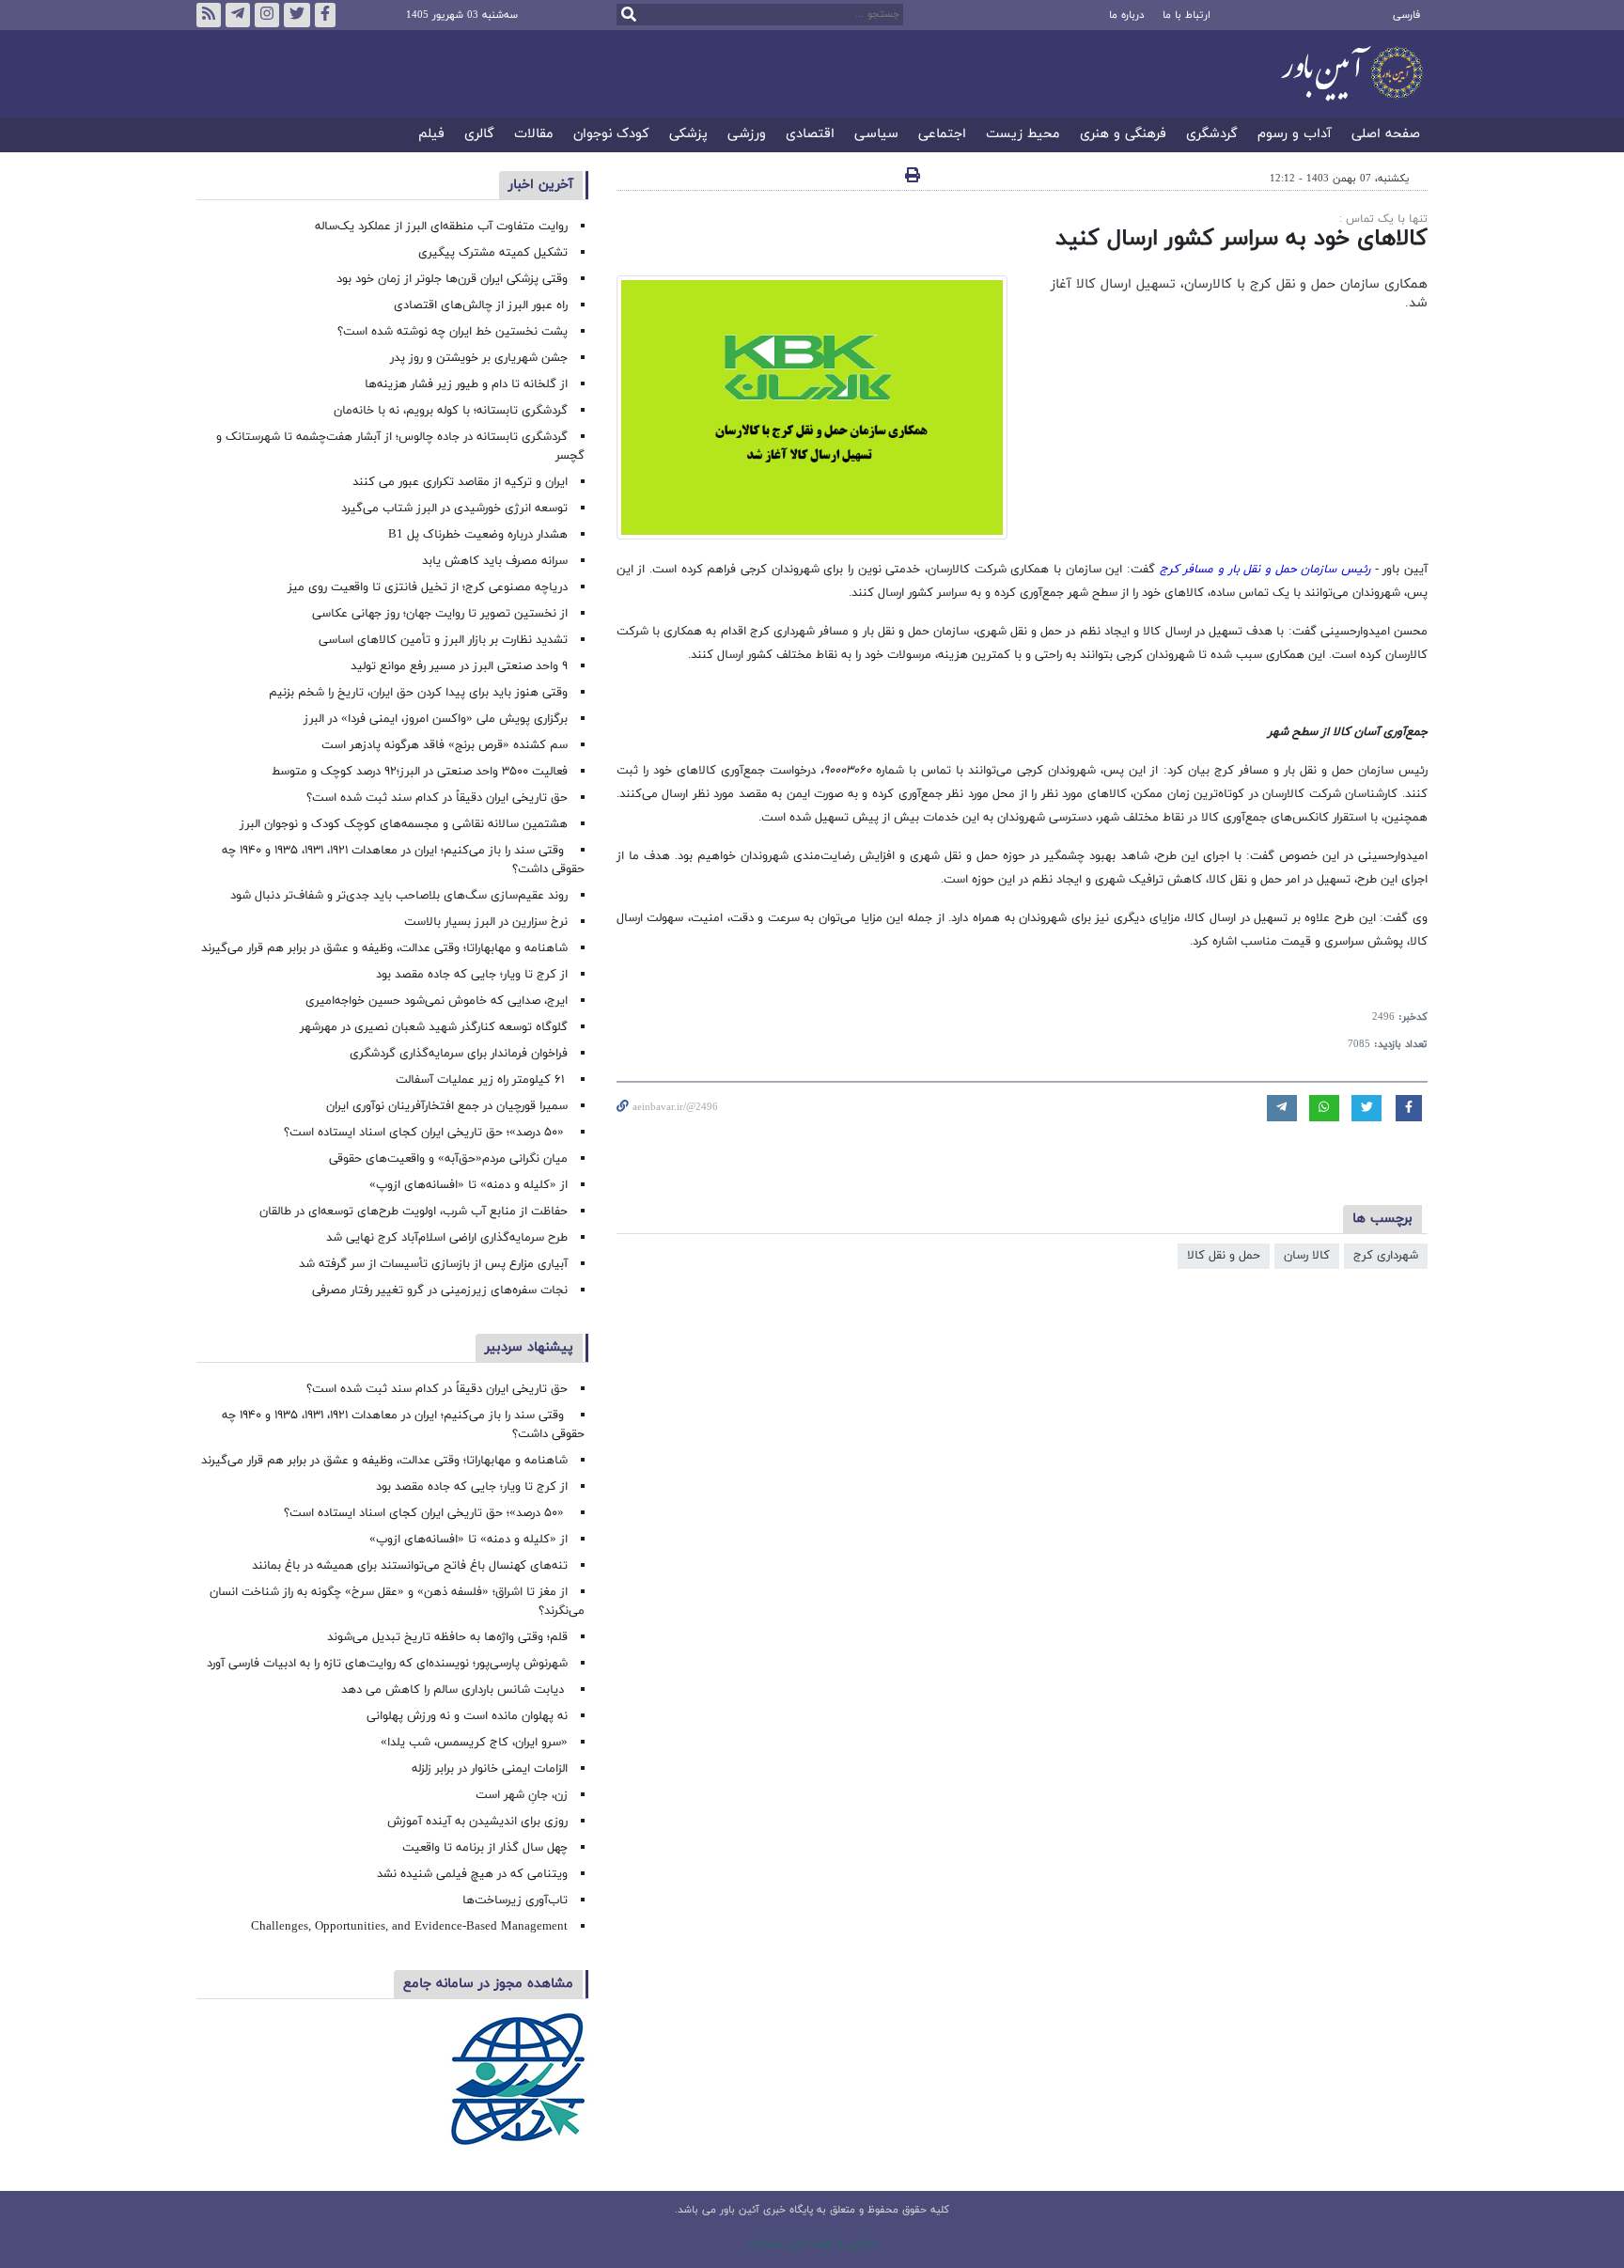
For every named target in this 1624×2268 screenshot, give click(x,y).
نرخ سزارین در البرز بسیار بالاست (486, 922)
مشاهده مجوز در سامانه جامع (488, 1984)
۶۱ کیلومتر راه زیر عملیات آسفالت (482, 1080)
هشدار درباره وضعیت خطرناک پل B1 (478, 535)
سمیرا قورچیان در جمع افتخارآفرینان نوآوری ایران (445, 1106)
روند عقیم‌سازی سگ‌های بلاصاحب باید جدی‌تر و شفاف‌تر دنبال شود (399, 896)
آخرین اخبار (541, 185)
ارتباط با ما (1187, 15)
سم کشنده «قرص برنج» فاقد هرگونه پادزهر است (445, 745)
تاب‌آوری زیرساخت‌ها (515, 1900)
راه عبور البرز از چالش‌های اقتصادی (479, 305)
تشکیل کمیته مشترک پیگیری (491, 253)
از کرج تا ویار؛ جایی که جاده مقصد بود (472, 975)
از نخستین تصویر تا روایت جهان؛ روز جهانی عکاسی (440, 614)
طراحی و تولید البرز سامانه (812, 2244)
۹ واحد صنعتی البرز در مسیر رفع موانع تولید (459, 666)
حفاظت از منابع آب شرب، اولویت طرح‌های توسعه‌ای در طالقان (414, 1212)
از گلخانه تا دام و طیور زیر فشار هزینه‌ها (466, 384)
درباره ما (1126, 15)
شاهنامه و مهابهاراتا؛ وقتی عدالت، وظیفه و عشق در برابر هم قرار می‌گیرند (384, 948)
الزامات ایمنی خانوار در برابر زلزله (490, 1769)
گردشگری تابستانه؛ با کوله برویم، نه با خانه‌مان (451, 411)
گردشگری (1212, 135)
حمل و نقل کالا (1224, 1256)
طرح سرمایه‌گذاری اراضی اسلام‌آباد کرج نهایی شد (447, 1238)
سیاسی (876, 135)
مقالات (534, 135)
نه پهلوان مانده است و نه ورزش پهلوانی (465, 1716)
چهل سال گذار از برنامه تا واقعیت (485, 1848)
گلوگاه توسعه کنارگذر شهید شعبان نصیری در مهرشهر (434, 1027)
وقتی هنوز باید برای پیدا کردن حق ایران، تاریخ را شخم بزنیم (418, 693)
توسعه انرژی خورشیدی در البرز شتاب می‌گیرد (454, 508)
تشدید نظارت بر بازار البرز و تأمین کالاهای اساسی (443, 640)
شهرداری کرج (1386, 1256)
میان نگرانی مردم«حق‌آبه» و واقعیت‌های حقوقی (448, 1159)
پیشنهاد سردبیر (529, 1347)
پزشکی (688, 135)
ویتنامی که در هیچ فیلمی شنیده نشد (472, 1874)
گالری (479, 135)
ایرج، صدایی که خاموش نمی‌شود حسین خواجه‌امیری (437, 1001)
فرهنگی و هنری (1123, 135)
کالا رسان (1307, 1256)
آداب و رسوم (1295, 135)
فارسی (1406, 15)
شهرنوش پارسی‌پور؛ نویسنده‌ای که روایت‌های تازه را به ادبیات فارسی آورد (387, 1664)
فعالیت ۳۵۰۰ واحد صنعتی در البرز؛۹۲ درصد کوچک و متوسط (420, 772)
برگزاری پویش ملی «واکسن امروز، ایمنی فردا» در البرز (436, 719)
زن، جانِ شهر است (522, 1795)
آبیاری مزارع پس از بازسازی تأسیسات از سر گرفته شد (433, 1264)
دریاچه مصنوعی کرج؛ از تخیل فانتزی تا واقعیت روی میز (428, 587)
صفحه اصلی (1386, 135)
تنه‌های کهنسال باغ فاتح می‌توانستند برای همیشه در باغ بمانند (410, 1566)
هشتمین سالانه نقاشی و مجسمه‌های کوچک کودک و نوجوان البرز (404, 824)
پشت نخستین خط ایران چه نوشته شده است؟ (453, 332)
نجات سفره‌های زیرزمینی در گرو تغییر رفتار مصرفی (440, 1290)
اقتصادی (810, 135)
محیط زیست (1023, 135)
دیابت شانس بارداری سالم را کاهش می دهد (454, 1690)
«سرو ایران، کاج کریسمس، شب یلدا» (474, 1743)
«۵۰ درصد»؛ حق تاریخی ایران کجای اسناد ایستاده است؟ (426, 1133)
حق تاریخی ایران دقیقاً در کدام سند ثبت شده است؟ (437, 798)
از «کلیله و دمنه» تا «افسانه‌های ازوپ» (468, 1185)
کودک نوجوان (611, 135)
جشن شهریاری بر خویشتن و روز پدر (479, 358)
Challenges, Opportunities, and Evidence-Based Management (409, 1927)
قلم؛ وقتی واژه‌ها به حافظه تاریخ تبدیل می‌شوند (447, 1637)
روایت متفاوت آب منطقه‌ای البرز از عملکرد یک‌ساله (441, 227)
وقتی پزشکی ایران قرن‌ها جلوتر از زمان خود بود (452, 279)
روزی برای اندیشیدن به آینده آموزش (477, 1822)
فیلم (431, 135)
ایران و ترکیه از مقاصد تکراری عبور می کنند (460, 482)
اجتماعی (942, 135)
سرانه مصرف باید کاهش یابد (495, 561)
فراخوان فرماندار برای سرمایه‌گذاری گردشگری (459, 1054)
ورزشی (747, 135)
